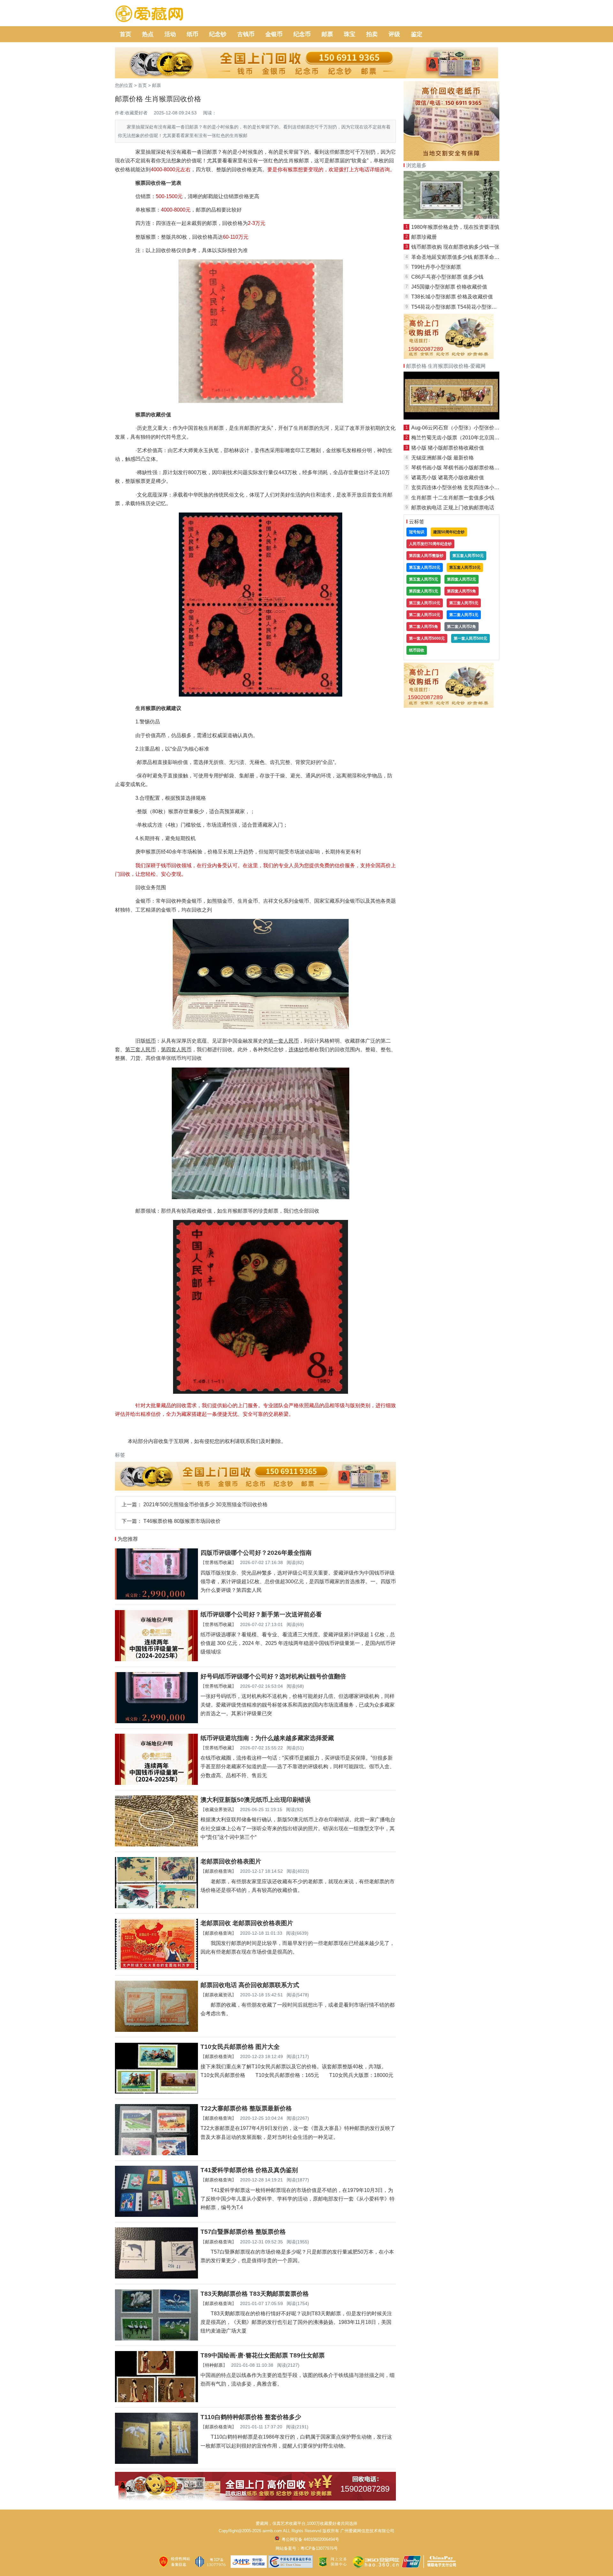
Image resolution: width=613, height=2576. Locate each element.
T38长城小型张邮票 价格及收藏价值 (452, 297)
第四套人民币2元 (462, 579)
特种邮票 (214, 2365)
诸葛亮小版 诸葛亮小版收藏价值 (448, 478)
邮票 (327, 34)
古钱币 (246, 34)
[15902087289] (255, 2499)
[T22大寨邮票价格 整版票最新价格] (156, 2153)
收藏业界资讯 (218, 1809)
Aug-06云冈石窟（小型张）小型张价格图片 (460, 428)
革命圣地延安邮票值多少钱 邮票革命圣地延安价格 (468, 257)
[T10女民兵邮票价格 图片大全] (156, 2092)
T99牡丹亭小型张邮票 (436, 267)
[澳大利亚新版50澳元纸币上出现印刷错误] (156, 1845)
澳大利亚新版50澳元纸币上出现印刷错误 (256, 1800)
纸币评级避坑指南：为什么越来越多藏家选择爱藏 (267, 1738)
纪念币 (302, 34)
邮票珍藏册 (424, 237)
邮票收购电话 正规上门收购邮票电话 (453, 508)
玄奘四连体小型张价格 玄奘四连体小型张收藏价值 (468, 487)
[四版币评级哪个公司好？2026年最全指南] (156, 1598)
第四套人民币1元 (424, 591)
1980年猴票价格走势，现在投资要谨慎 (455, 227)
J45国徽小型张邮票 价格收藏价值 (449, 287)
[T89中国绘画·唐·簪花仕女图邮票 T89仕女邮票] (156, 2400)
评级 (394, 34)
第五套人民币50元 (468, 556)
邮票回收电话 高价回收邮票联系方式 (250, 1985)
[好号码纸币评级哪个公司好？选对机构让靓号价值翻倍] (156, 1721)
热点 (148, 34)
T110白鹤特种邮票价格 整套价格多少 (251, 2417)
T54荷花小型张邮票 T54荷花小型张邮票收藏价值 (467, 307)
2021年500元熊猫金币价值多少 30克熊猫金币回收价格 (205, 1504)
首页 (125, 34)
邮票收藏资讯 (218, 1995)
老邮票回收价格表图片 (231, 1861)
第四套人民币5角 (462, 591)
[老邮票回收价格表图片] (156, 1906)
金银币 (274, 34)
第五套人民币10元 (465, 567)
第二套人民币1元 (464, 615)
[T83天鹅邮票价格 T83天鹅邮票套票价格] (156, 2339)
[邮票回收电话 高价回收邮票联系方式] (156, 2030)
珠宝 (350, 34)
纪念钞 (218, 34)
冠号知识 (417, 532)
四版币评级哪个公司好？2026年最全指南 (256, 1553)
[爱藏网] (149, 14)
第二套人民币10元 (425, 615)
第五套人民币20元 (425, 567)
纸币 (193, 34)
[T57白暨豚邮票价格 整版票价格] (156, 2277)
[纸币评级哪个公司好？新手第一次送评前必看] (156, 1659)
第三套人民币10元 (425, 603)
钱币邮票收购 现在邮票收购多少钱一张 (455, 247)
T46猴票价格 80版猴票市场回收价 (182, 1521)
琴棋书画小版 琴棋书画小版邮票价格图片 (458, 468)
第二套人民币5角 (424, 627)
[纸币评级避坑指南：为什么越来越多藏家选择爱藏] (156, 1783)
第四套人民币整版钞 (426, 556)
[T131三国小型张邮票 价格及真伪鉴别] (451, 418)
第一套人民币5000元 (427, 638)
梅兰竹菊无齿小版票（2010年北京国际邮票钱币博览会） (476, 438)
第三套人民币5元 (464, 603)
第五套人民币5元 (424, 579)
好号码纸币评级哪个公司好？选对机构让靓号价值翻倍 (273, 1676)
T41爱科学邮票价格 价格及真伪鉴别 (249, 2170)
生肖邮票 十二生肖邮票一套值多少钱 (453, 498)
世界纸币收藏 (218, 1562)
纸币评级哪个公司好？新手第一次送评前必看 (261, 1614)
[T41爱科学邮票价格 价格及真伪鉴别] (156, 2215)
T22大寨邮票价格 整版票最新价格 (246, 2108)
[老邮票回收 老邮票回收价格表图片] (156, 1968)
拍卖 (372, 34)
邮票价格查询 (218, 1871)
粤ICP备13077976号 (319, 2548)
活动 (170, 34)
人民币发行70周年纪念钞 (430, 544)
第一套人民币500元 (470, 638)
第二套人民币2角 (462, 627)
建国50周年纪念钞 (449, 532)
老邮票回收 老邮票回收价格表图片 (247, 1923)
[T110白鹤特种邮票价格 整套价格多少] (156, 2462)
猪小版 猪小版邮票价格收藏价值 (448, 448)
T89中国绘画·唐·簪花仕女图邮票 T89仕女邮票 (263, 2355)
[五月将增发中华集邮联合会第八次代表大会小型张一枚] (451, 217)
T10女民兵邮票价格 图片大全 (240, 2047)
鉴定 (417, 34)
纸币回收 (417, 650)
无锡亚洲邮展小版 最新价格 (443, 458)
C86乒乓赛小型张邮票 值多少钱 (447, 277)
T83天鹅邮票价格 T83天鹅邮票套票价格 (255, 2294)
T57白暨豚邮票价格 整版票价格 (243, 2232)
